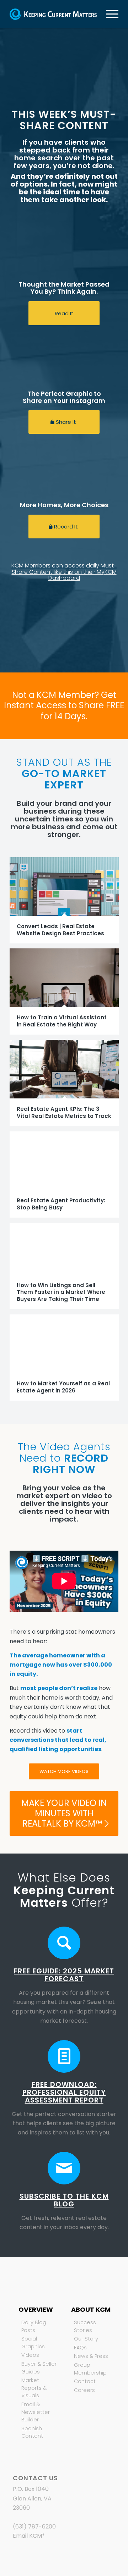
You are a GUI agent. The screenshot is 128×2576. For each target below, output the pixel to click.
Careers (84, 2390)
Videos (30, 2355)
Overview (36, 2309)
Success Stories (85, 2326)
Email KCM (27, 2536)
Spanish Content (32, 2432)
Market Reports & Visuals (34, 2388)
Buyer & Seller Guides (39, 2368)
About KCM (91, 2309)
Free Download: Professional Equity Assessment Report (64, 2092)
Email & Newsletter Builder (36, 2412)
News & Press (91, 2356)
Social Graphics (33, 2343)
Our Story (86, 2339)
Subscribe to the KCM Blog (64, 2200)
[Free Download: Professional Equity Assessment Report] (64, 2056)
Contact (85, 2381)
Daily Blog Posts (34, 2326)
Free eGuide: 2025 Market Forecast (64, 1975)
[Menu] (109, 14)
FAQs (80, 2348)
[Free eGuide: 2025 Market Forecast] (64, 1943)
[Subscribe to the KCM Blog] (64, 2168)
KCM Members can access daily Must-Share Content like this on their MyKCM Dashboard (64, 572)
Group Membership (90, 2369)
